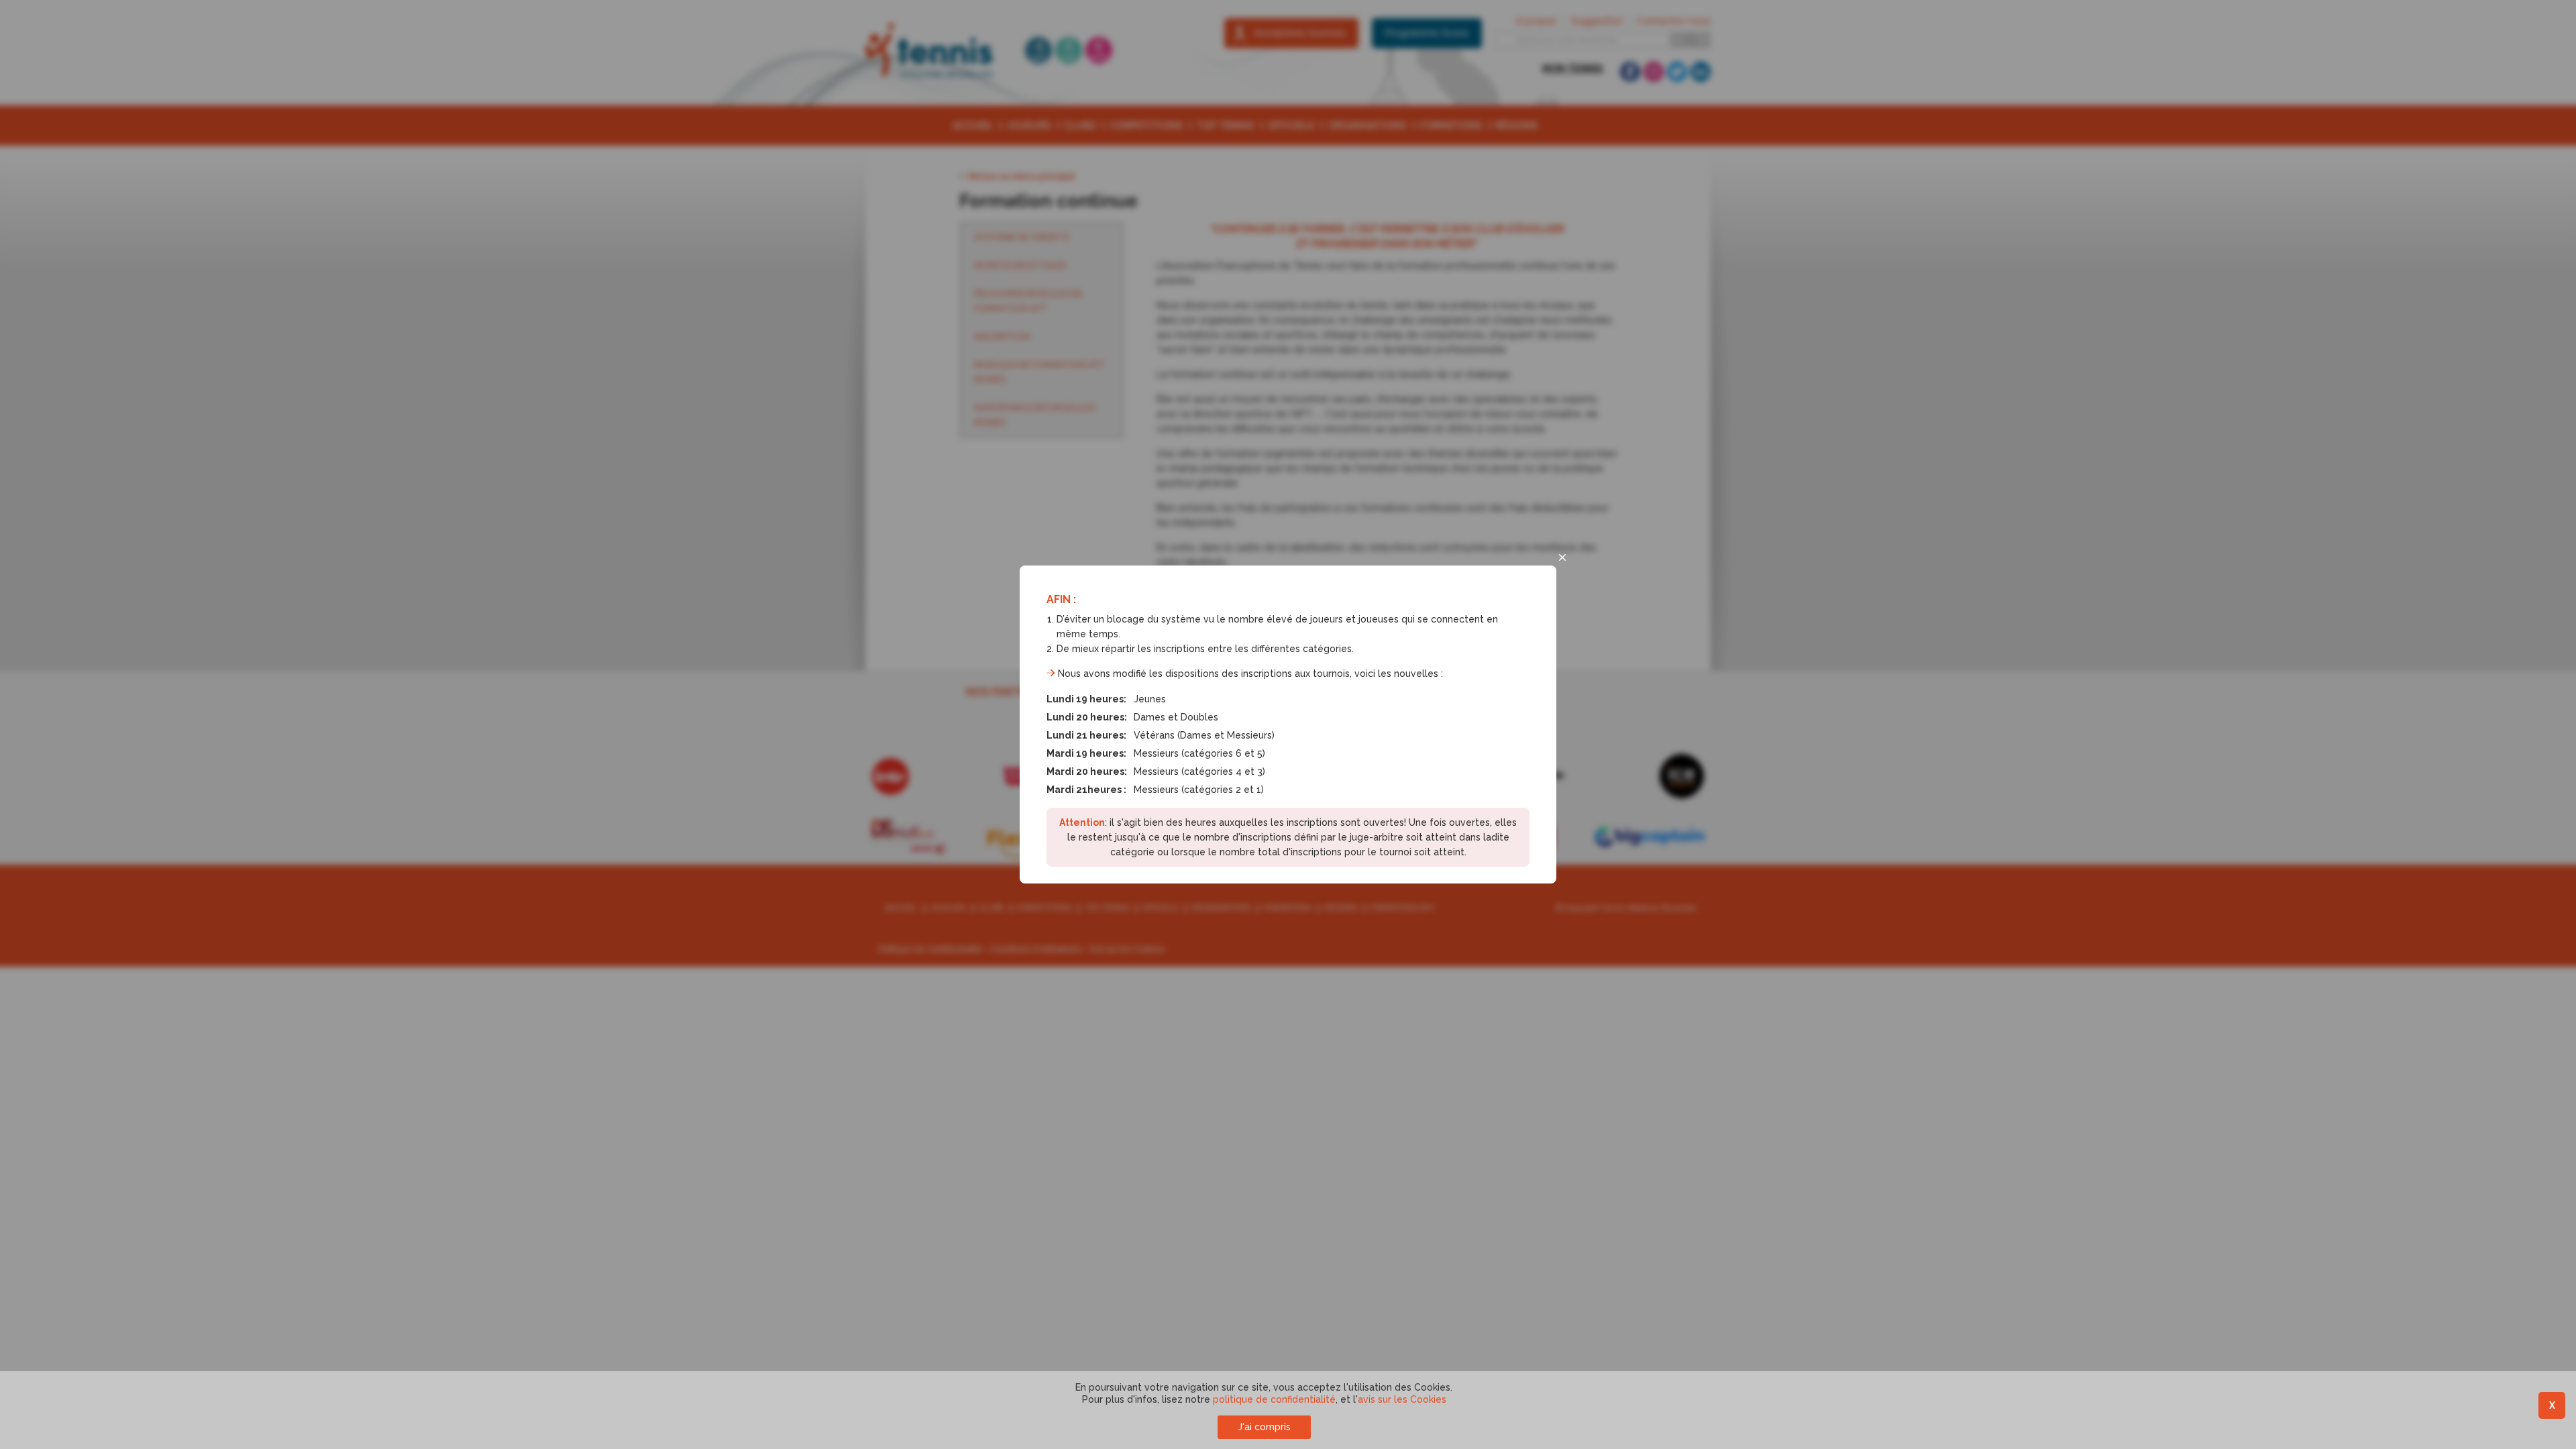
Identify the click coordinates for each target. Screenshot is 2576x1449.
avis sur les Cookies (1402, 1399)
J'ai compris (1264, 1427)
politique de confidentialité (1274, 1399)
